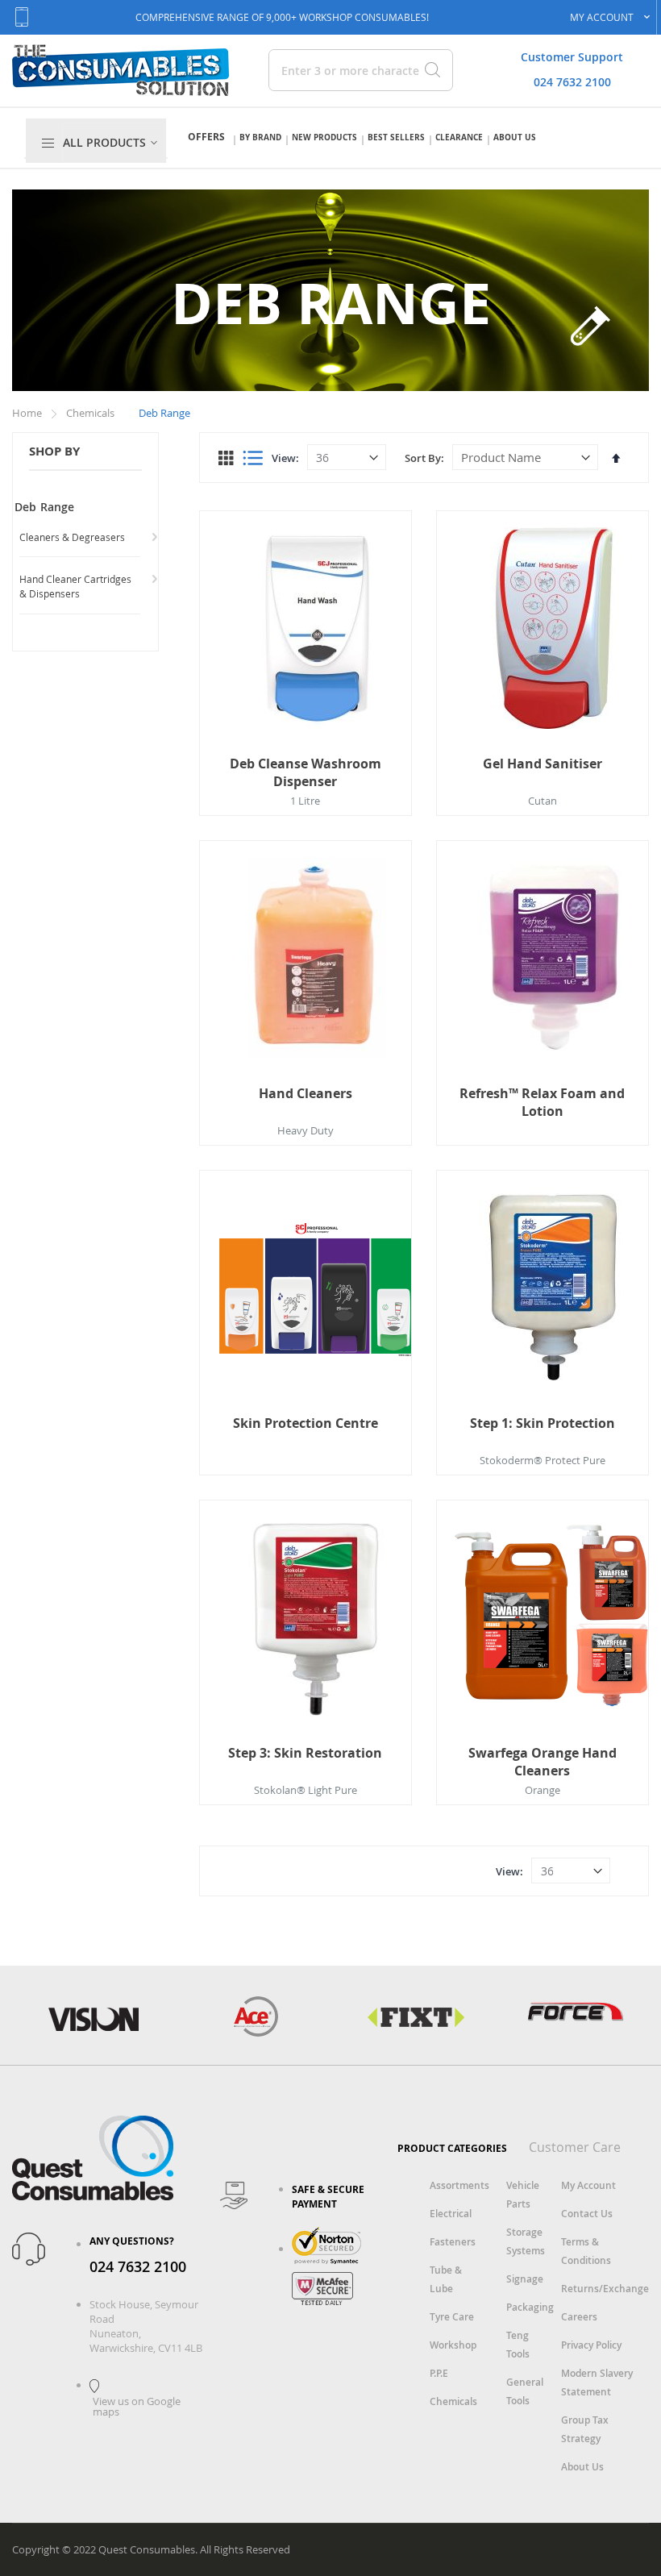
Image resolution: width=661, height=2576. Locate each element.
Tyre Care (452, 2317)
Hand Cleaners (306, 1093)
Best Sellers (396, 137)
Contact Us (587, 2214)
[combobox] (344, 70)
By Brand (260, 137)
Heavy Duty (306, 1130)
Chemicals (91, 413)
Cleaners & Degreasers (72, 537)
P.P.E (439, 2373)
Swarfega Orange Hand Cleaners (543, 1762)
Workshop (453, 2345)
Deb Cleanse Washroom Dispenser (306, 772)
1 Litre (305, 801)
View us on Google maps (137, 2406)
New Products (324, 137)
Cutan (543, 801)
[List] (253, 458)
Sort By (423, 458)
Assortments (459, 2185)
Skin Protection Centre (306, 1423)
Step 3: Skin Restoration (305, 1753)
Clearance (459, 137)
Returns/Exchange (605, 2289)
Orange (543, 1790)
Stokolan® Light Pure (306, 1790)
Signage (525, 2279)
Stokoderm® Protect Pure (543, 1460)
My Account (588, 2185)
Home (28, 413)
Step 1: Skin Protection (543, 1423)
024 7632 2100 (572, 82)
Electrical (451, 2214)
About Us (515, 137)
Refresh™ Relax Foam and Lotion (542, 1102)
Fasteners (453, 2242)
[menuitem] (113, 143)
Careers (579, 2317)
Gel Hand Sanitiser (543, 764)
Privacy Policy (591, 2345)
